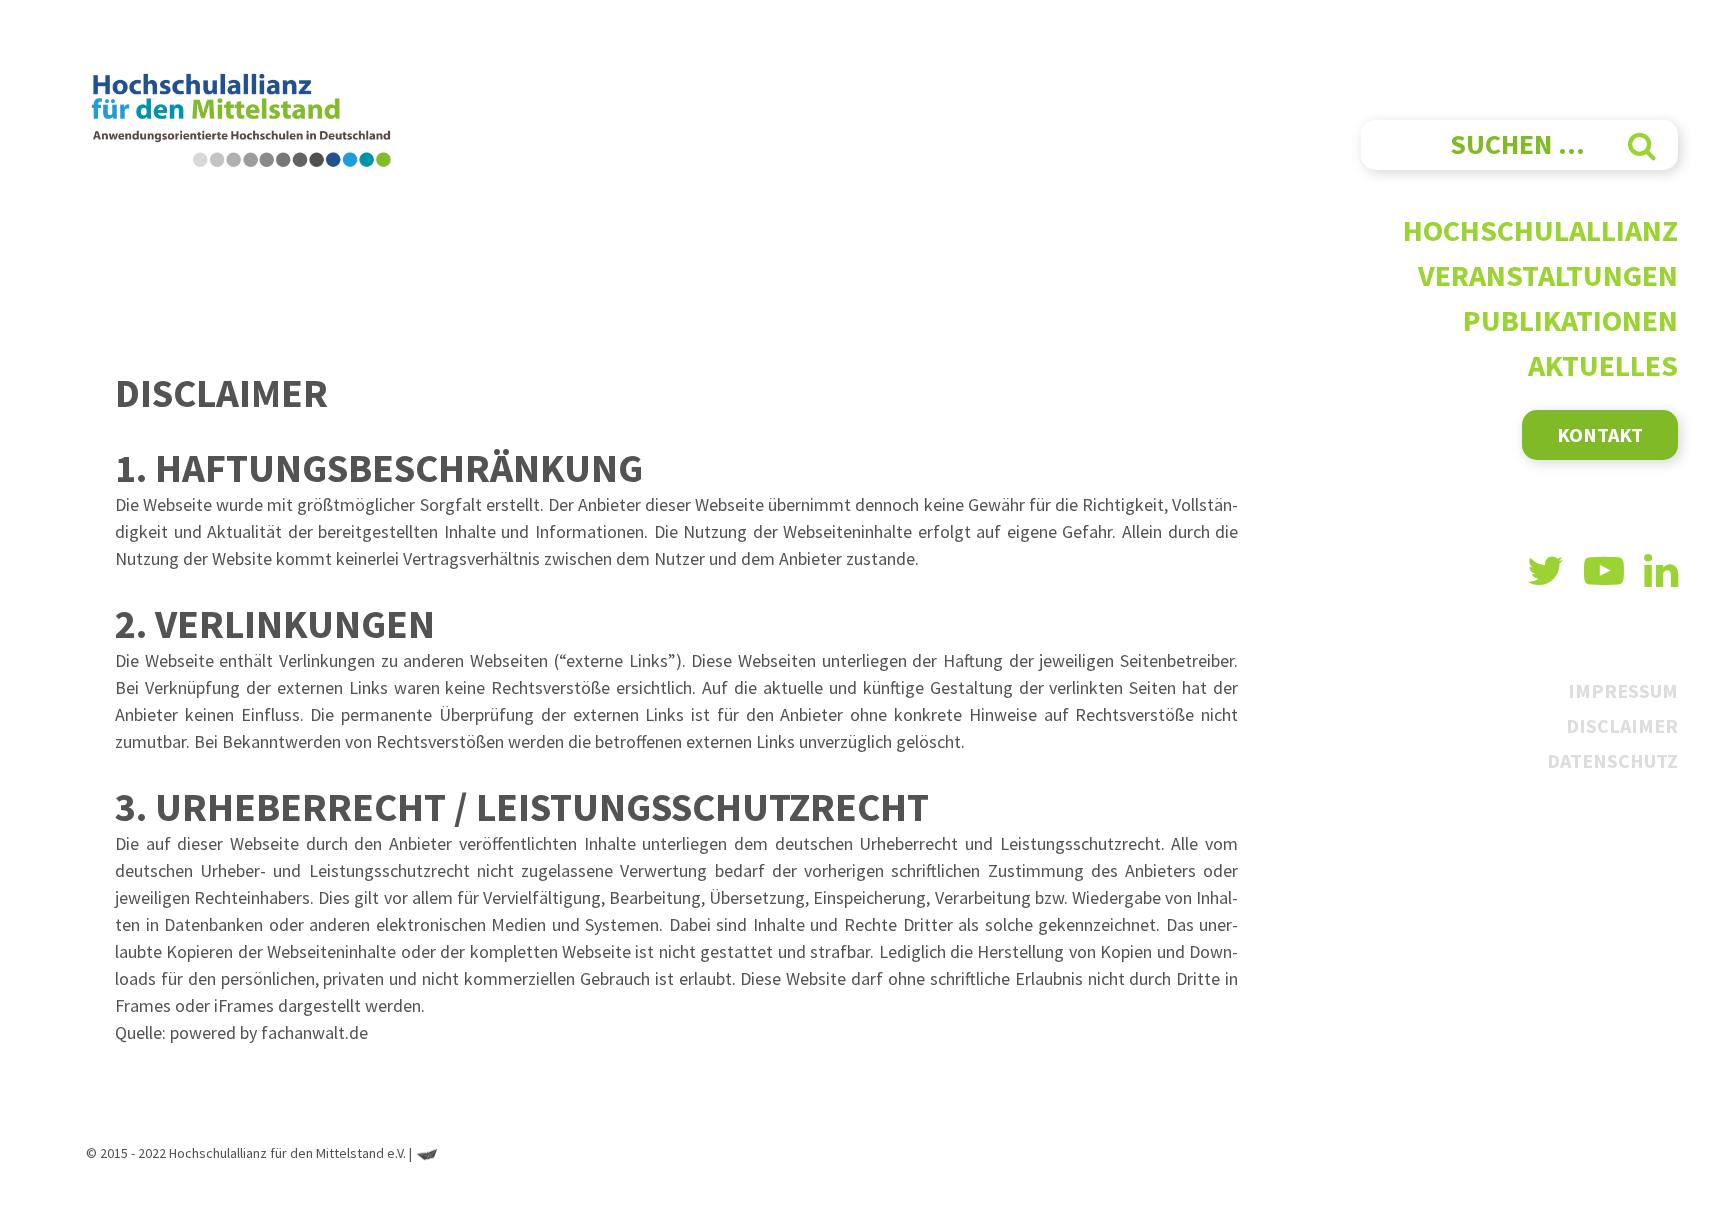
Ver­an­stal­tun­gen (1548, 275)
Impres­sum (1623, 690)
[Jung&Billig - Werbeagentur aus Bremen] (427, 1153)
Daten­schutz (1612, 760)
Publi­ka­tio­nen (1570, 320)
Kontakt (1600, 434)
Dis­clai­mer (1622, 725)
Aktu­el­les (1603, 365)
